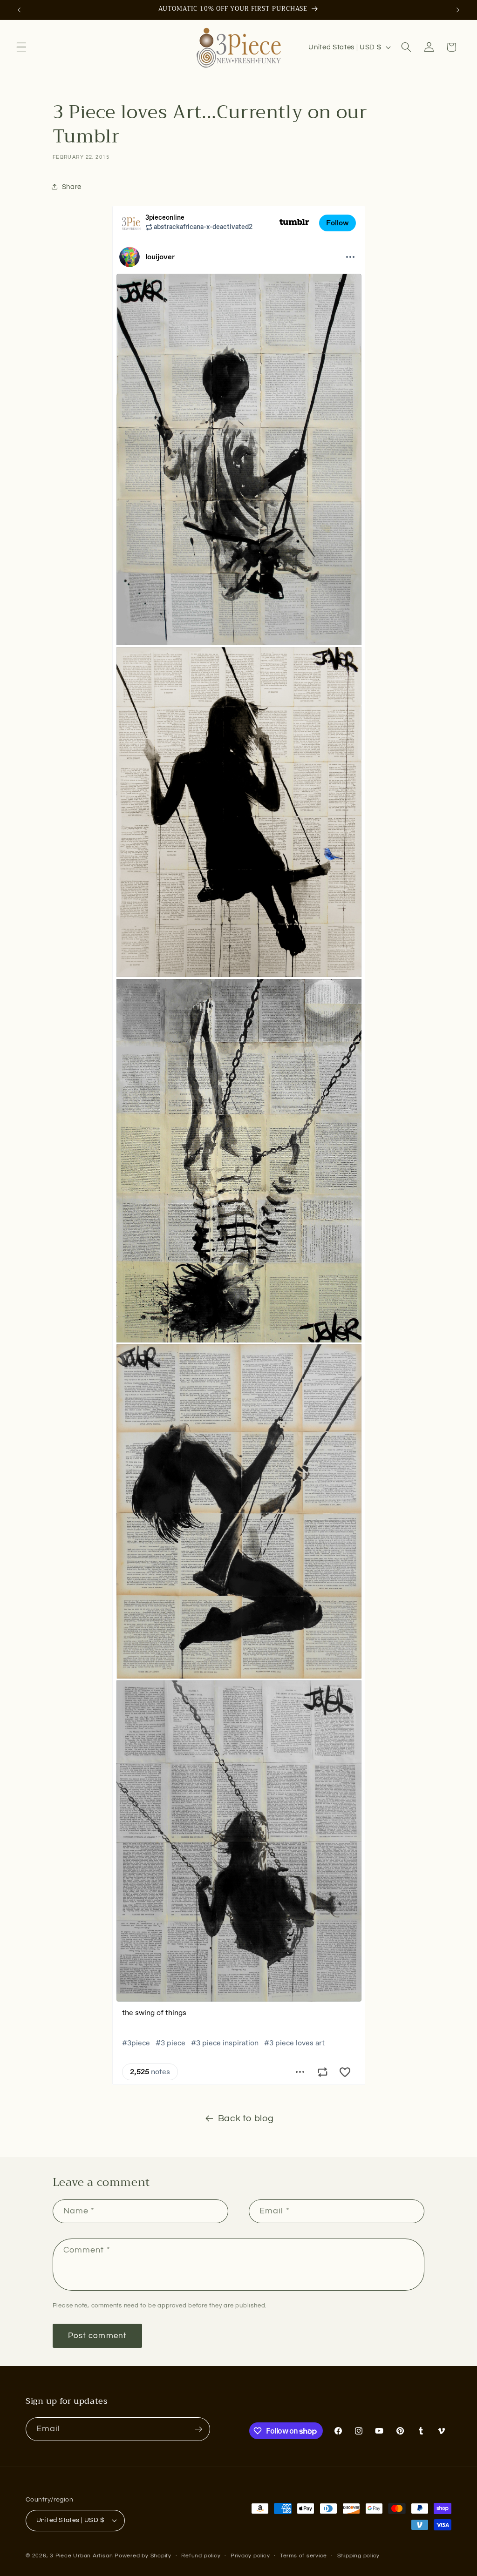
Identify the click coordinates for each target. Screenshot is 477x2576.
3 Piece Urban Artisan (81, 2556)
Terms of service (303, 2556)
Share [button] (72, 187)
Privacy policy (250, 2556)
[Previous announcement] (19, 10)
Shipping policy (359, 2556)
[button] (21, 47)
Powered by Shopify (143, 2556)
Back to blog (246, 2118)
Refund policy (201, 2556)
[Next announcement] (458, 10)
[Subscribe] (198, 2429)
